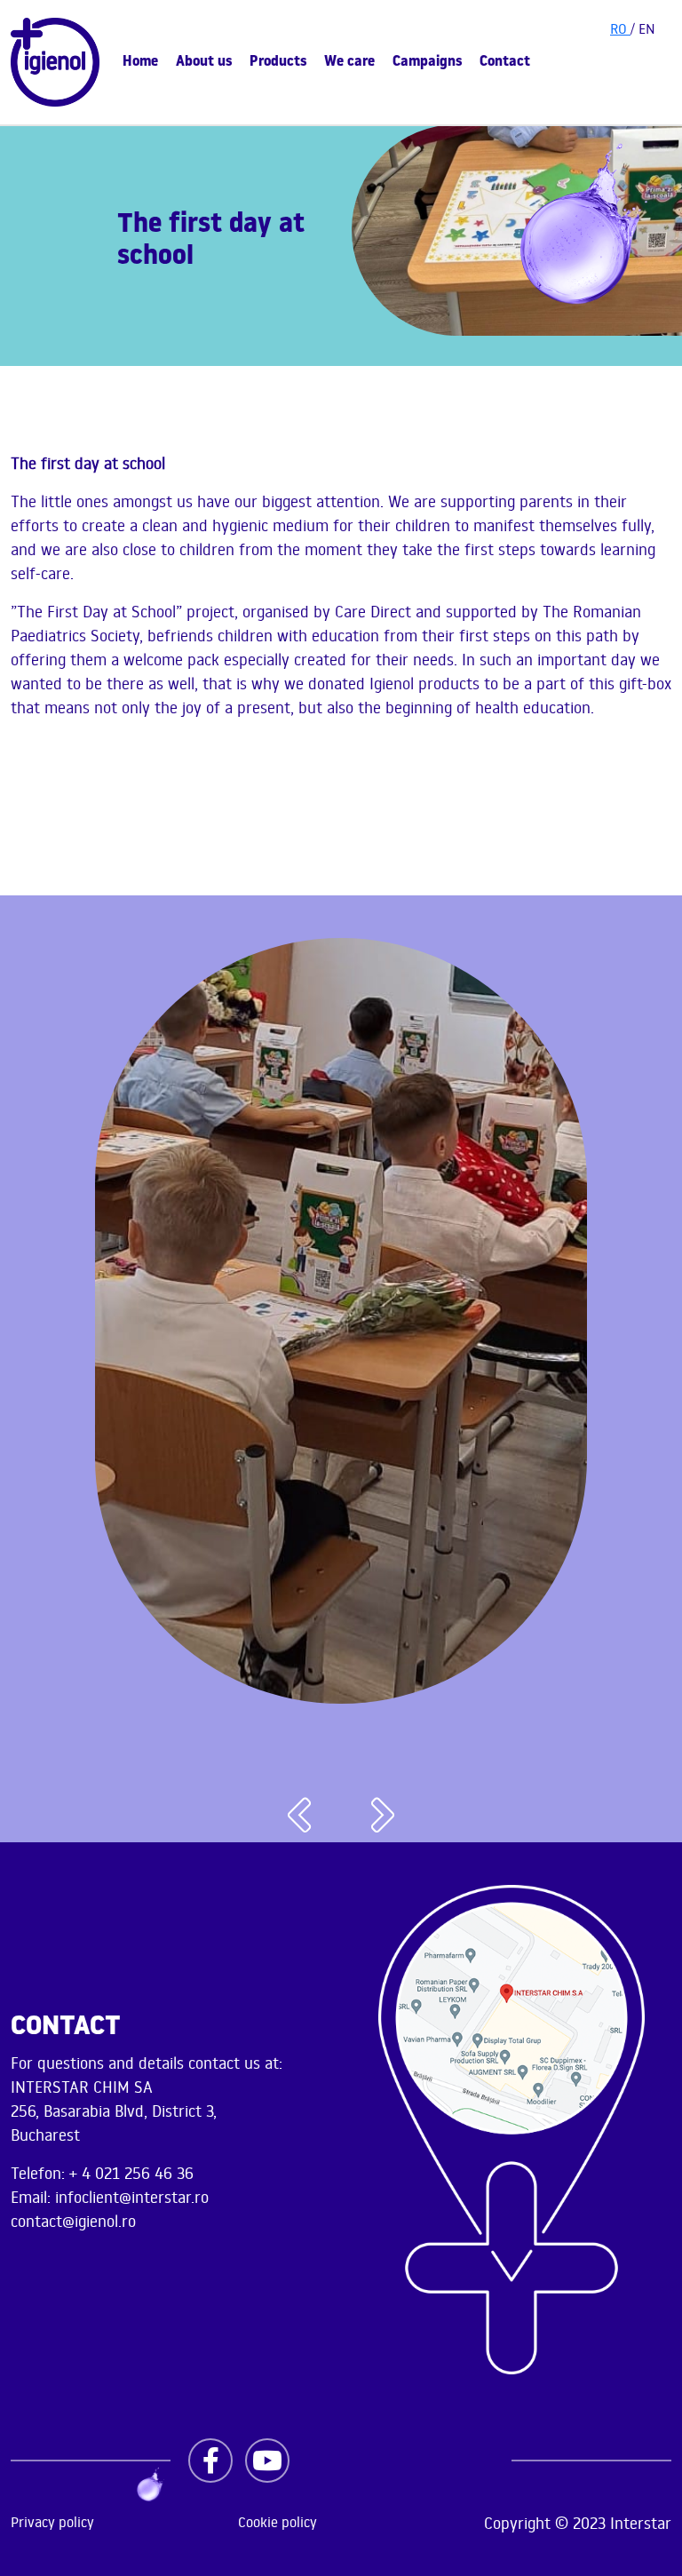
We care (349, 62)
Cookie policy (278, 2522)
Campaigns (427, 62)
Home (140, 62)
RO (620, 28)
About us (204, 62)
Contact (505, 62)
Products (278, 62)
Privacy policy (52, 2522)
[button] (299, 1816)
